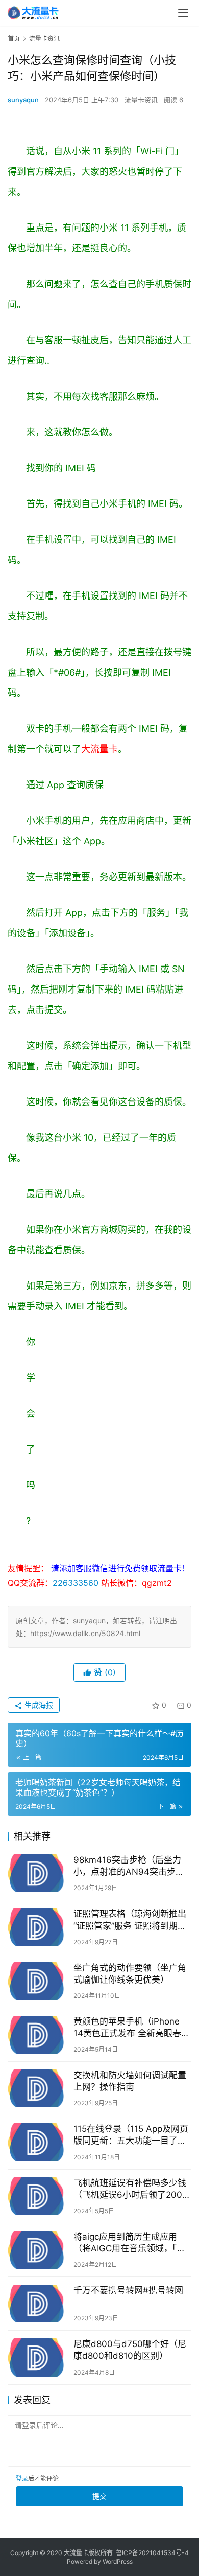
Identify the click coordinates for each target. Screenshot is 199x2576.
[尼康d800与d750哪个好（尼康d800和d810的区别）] (38, 2357)
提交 (99, 2496)
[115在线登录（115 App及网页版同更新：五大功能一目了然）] (38, 2142)
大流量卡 (99, 749)
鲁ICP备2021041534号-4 (152, 2553)
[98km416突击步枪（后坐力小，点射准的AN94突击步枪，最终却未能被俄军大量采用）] (38, 1873)
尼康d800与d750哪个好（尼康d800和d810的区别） (130, 2350)
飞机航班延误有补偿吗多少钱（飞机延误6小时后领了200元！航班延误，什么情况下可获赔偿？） (130, 2189)
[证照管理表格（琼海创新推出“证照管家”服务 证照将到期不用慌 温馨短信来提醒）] (38, 1927)
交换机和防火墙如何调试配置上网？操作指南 (130, 2081)
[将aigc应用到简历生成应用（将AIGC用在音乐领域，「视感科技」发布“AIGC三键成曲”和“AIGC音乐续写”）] (38, 2250)
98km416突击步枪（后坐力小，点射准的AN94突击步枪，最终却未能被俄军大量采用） (130, 1866)
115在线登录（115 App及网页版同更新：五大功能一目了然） (132, 2135)
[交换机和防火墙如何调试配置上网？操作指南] (38, 2088)
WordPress (118, 2561)
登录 (22, 2479)
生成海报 (38, 1705)
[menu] (183, 13)
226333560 (76, 1583)
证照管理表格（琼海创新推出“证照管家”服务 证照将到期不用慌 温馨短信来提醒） (130, 1920)
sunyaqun (23, 100)
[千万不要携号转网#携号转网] (38, 2304)
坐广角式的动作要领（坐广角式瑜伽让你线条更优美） (130, 1974)
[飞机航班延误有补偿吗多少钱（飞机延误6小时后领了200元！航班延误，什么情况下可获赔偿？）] (38, 2196)
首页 (14, 39)
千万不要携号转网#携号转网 (128, 2290)
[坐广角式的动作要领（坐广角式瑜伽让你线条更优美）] (38, 1981)
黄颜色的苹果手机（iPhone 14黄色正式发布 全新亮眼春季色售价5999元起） (132, 2028)
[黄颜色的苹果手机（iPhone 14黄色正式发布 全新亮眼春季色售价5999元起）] (38, 2035)
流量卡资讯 (141, 100)
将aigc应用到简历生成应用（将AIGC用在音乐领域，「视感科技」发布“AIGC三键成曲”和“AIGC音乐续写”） (130, 2243)
